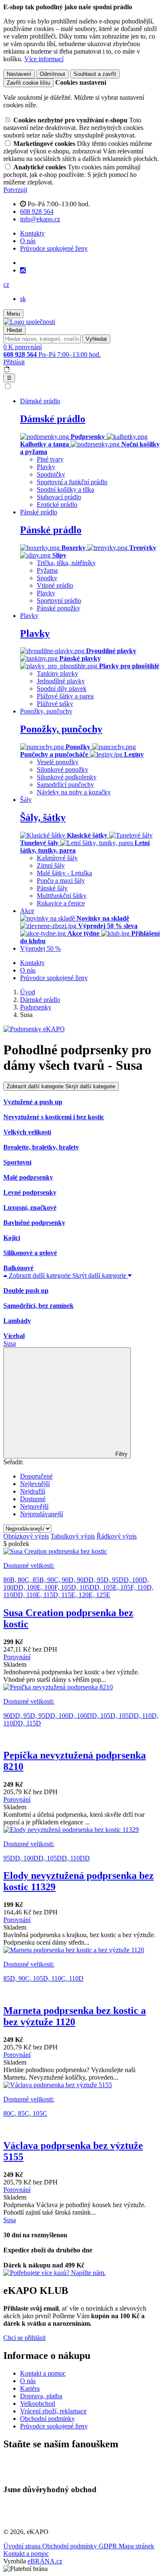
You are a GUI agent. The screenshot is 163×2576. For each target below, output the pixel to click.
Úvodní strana (23, 2546)
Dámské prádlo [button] (40, 401)
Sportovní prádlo (59, 601)
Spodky (47, 578)
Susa (10, 1343)
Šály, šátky (43, 817)
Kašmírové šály (57, 858)
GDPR (109, 2546)
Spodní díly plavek (62, 689)
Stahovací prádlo (59, 497)
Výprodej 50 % (40, 948)
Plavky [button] (29, 616)
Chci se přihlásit (24, 2338)
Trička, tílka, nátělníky (66, 563)
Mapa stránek (136, 2546)
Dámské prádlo (53, 419)
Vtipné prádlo (55, 585)
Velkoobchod (38, 2403)
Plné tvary (50, 459)
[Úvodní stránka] (29, 322)
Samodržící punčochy (65, 785)
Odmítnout (52, 74)
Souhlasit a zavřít (95, 74)
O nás (28, 241)
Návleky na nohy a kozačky (74, 792)
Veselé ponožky (58, 762)
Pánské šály (52, 888)
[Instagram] (23, 270)
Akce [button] (27, 911)
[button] (6, 284)
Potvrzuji (15, 190)
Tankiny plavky (57, 673)
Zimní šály (51, 865)
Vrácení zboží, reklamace (53, 2411)
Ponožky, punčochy (61, 729)
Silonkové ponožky (62, 769)
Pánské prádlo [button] (39, 512)
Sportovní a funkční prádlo (72, 482)
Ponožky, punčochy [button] (46, 711)
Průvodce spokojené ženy (54, 248)
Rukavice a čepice (61, 903)
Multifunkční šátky (62, 896)
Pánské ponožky (59, 608)
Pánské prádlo (51, 530)
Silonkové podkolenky (67, 777)
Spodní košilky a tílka (65, 489)
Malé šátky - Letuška (64, 873)
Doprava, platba (41, 2396)
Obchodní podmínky (47, 2419)
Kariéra (30, 2388)
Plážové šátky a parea (65, 696)
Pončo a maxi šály (61, 881)
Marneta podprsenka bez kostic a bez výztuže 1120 (75, 2016)
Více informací (44, 59)
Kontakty (32, 233)
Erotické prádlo (57, 505)
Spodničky (51, 474)
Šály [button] (26, 800)
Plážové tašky (55, 704)
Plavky (46, 467)
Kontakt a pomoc (43, 2373)
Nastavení (19, 74)
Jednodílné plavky (61, 681)
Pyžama (47, 570)
